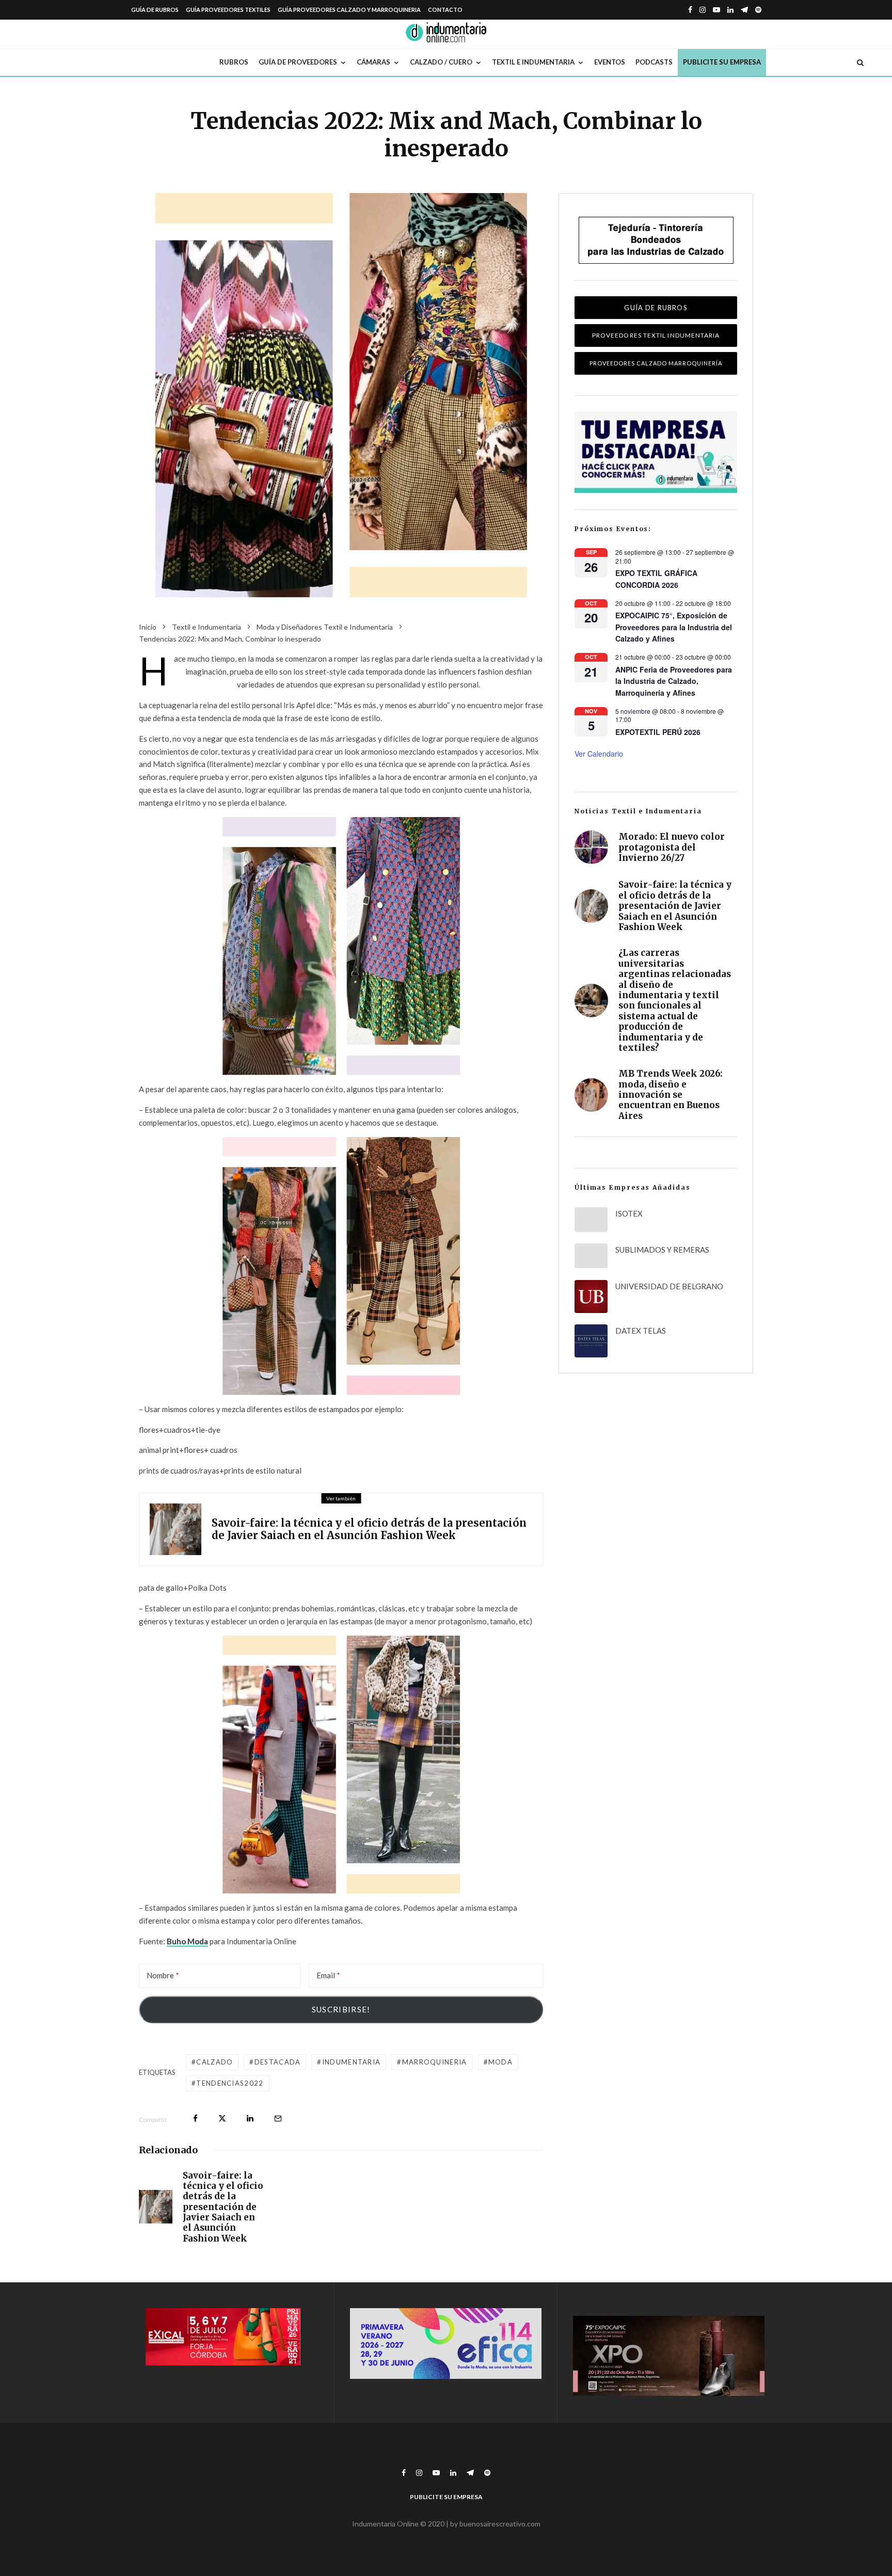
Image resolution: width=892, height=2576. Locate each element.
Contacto (445, 10)
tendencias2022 (230, 2083)
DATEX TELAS (641, 1331)
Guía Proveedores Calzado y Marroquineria (349, 10)
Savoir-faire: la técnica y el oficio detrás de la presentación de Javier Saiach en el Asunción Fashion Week (369, 1529)
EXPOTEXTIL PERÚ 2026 (658, 732)
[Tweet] (222, 2118)
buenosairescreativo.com (500, 2524)
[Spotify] (758, 10)
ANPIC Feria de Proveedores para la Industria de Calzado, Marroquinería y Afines (674, 681)
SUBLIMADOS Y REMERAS (662, 1250)
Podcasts (654, 62)
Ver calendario (599, 754)
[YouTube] (716, 10)
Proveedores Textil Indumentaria (656, 335)
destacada (278, 2062)
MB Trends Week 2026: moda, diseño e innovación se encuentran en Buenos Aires (671, 1095)
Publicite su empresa (722, 62)
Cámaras (373, 62)
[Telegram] (744, 10)
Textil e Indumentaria (533, 62)
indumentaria (352, 2062)
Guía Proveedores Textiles (228, 10)
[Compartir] (195, 2118)
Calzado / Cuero (441, 62)
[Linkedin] (730, 10)
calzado (214, 2062)
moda (500, 2062)
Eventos (610, 62)
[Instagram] (703, 10)
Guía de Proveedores (298, 62)
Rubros (234, 62)
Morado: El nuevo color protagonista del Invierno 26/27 (672, 847)
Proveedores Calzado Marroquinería (656, 363)
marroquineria (435, 2062)
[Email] (278, 2118)
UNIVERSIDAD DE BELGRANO (669, 1286)
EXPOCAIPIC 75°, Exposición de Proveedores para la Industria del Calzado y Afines (674, 627)
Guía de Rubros (155, 10)
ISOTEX (629, 1213)
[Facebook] (690, 10)
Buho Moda (187, 1941)
